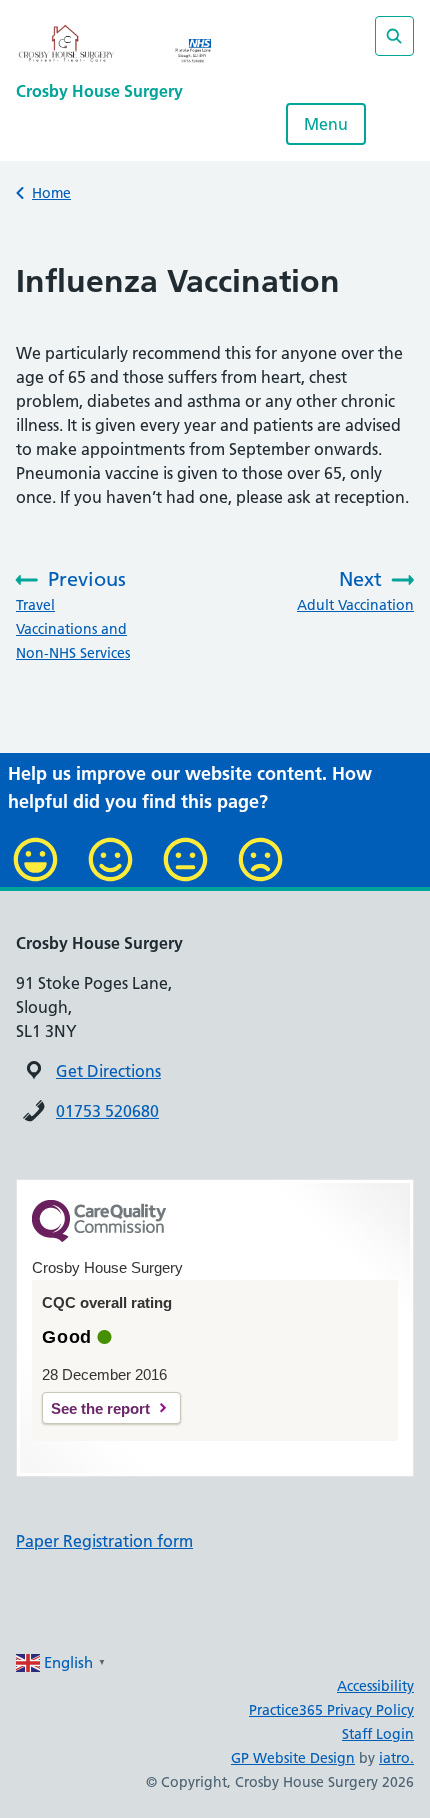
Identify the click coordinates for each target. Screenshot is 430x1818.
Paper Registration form (104, 1541)
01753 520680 (107, 1111)
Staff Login (378, 1734)
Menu (326, 124)
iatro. (396, 1758)
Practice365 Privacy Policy (331, 1710)
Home (51, 193)
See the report (100, 1408)
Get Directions (108, 1071)
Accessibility (375, 1686)
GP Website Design (293, 1758)
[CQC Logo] (99, 1237)
